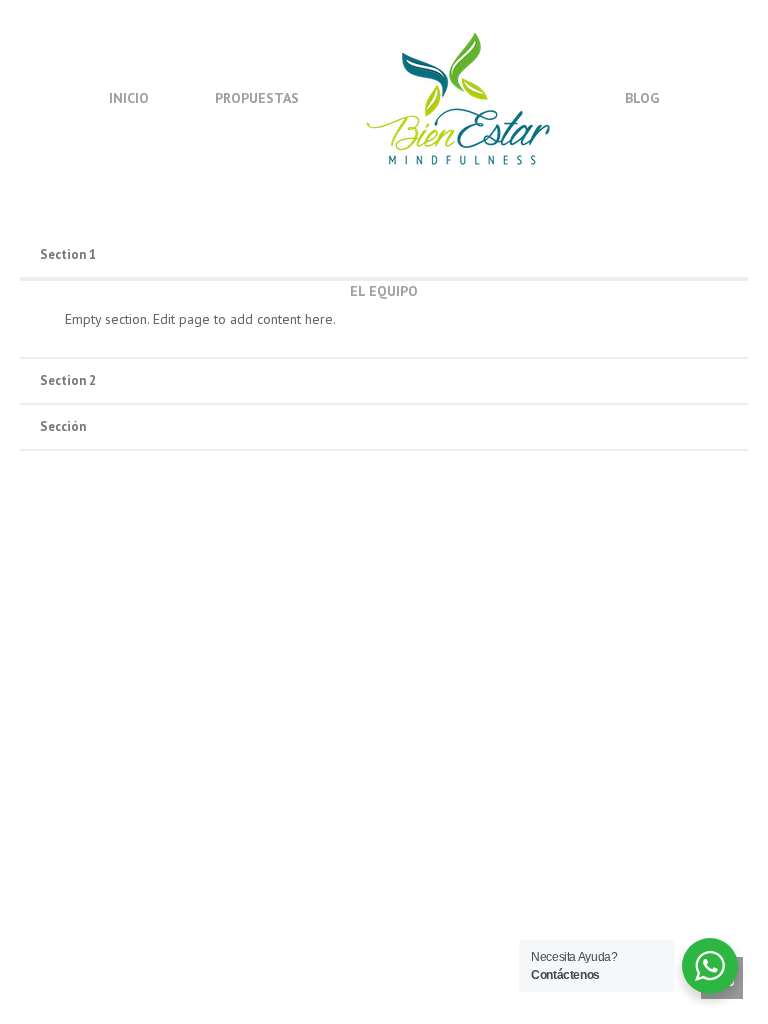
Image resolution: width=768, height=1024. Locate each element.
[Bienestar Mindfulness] (460, 96)
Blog (642, 98)
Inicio (129, 98)
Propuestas (257, 98)
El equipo (384, 291)
